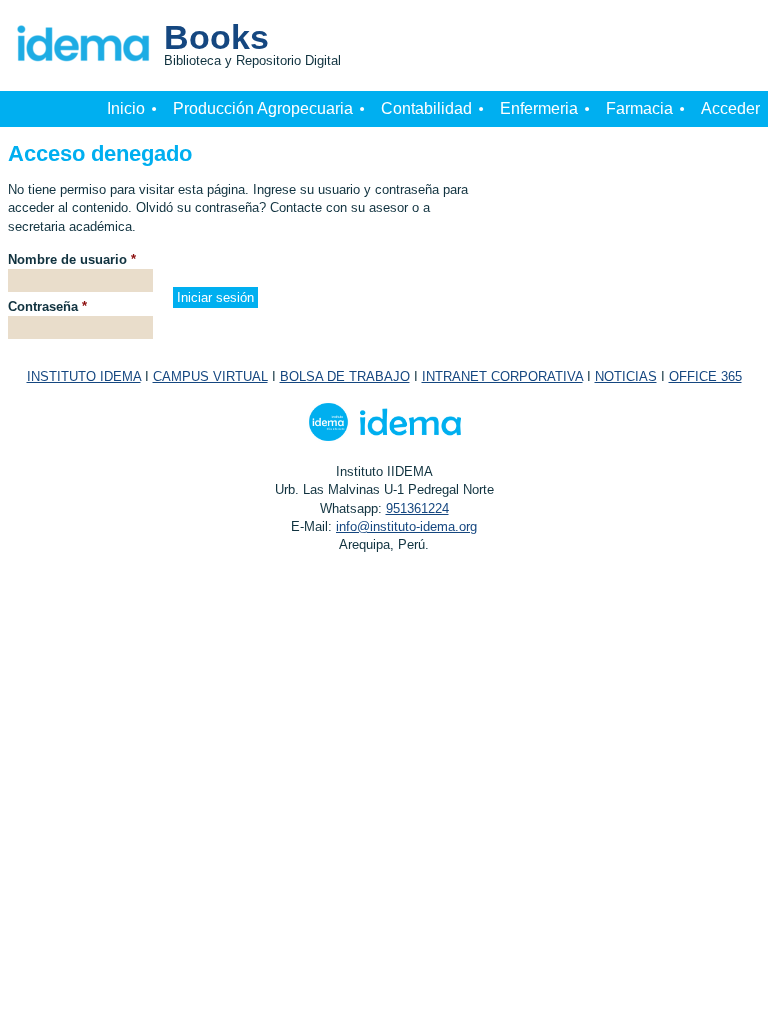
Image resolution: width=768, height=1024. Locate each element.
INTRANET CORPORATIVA (502, 376)
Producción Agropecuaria (263, 108)
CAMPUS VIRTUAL (210, 376)
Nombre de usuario (72, 259)
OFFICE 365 (705, 376)
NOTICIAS (626, 376)
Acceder (730, 108)
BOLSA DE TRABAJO (345, 376)
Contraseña (47, 306)
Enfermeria (539, 108)
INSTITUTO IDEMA (84, 376)
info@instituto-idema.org (406, 526)
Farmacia (639, 108)
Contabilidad (426, 108)
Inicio (126, 108)
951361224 (417, 508)
